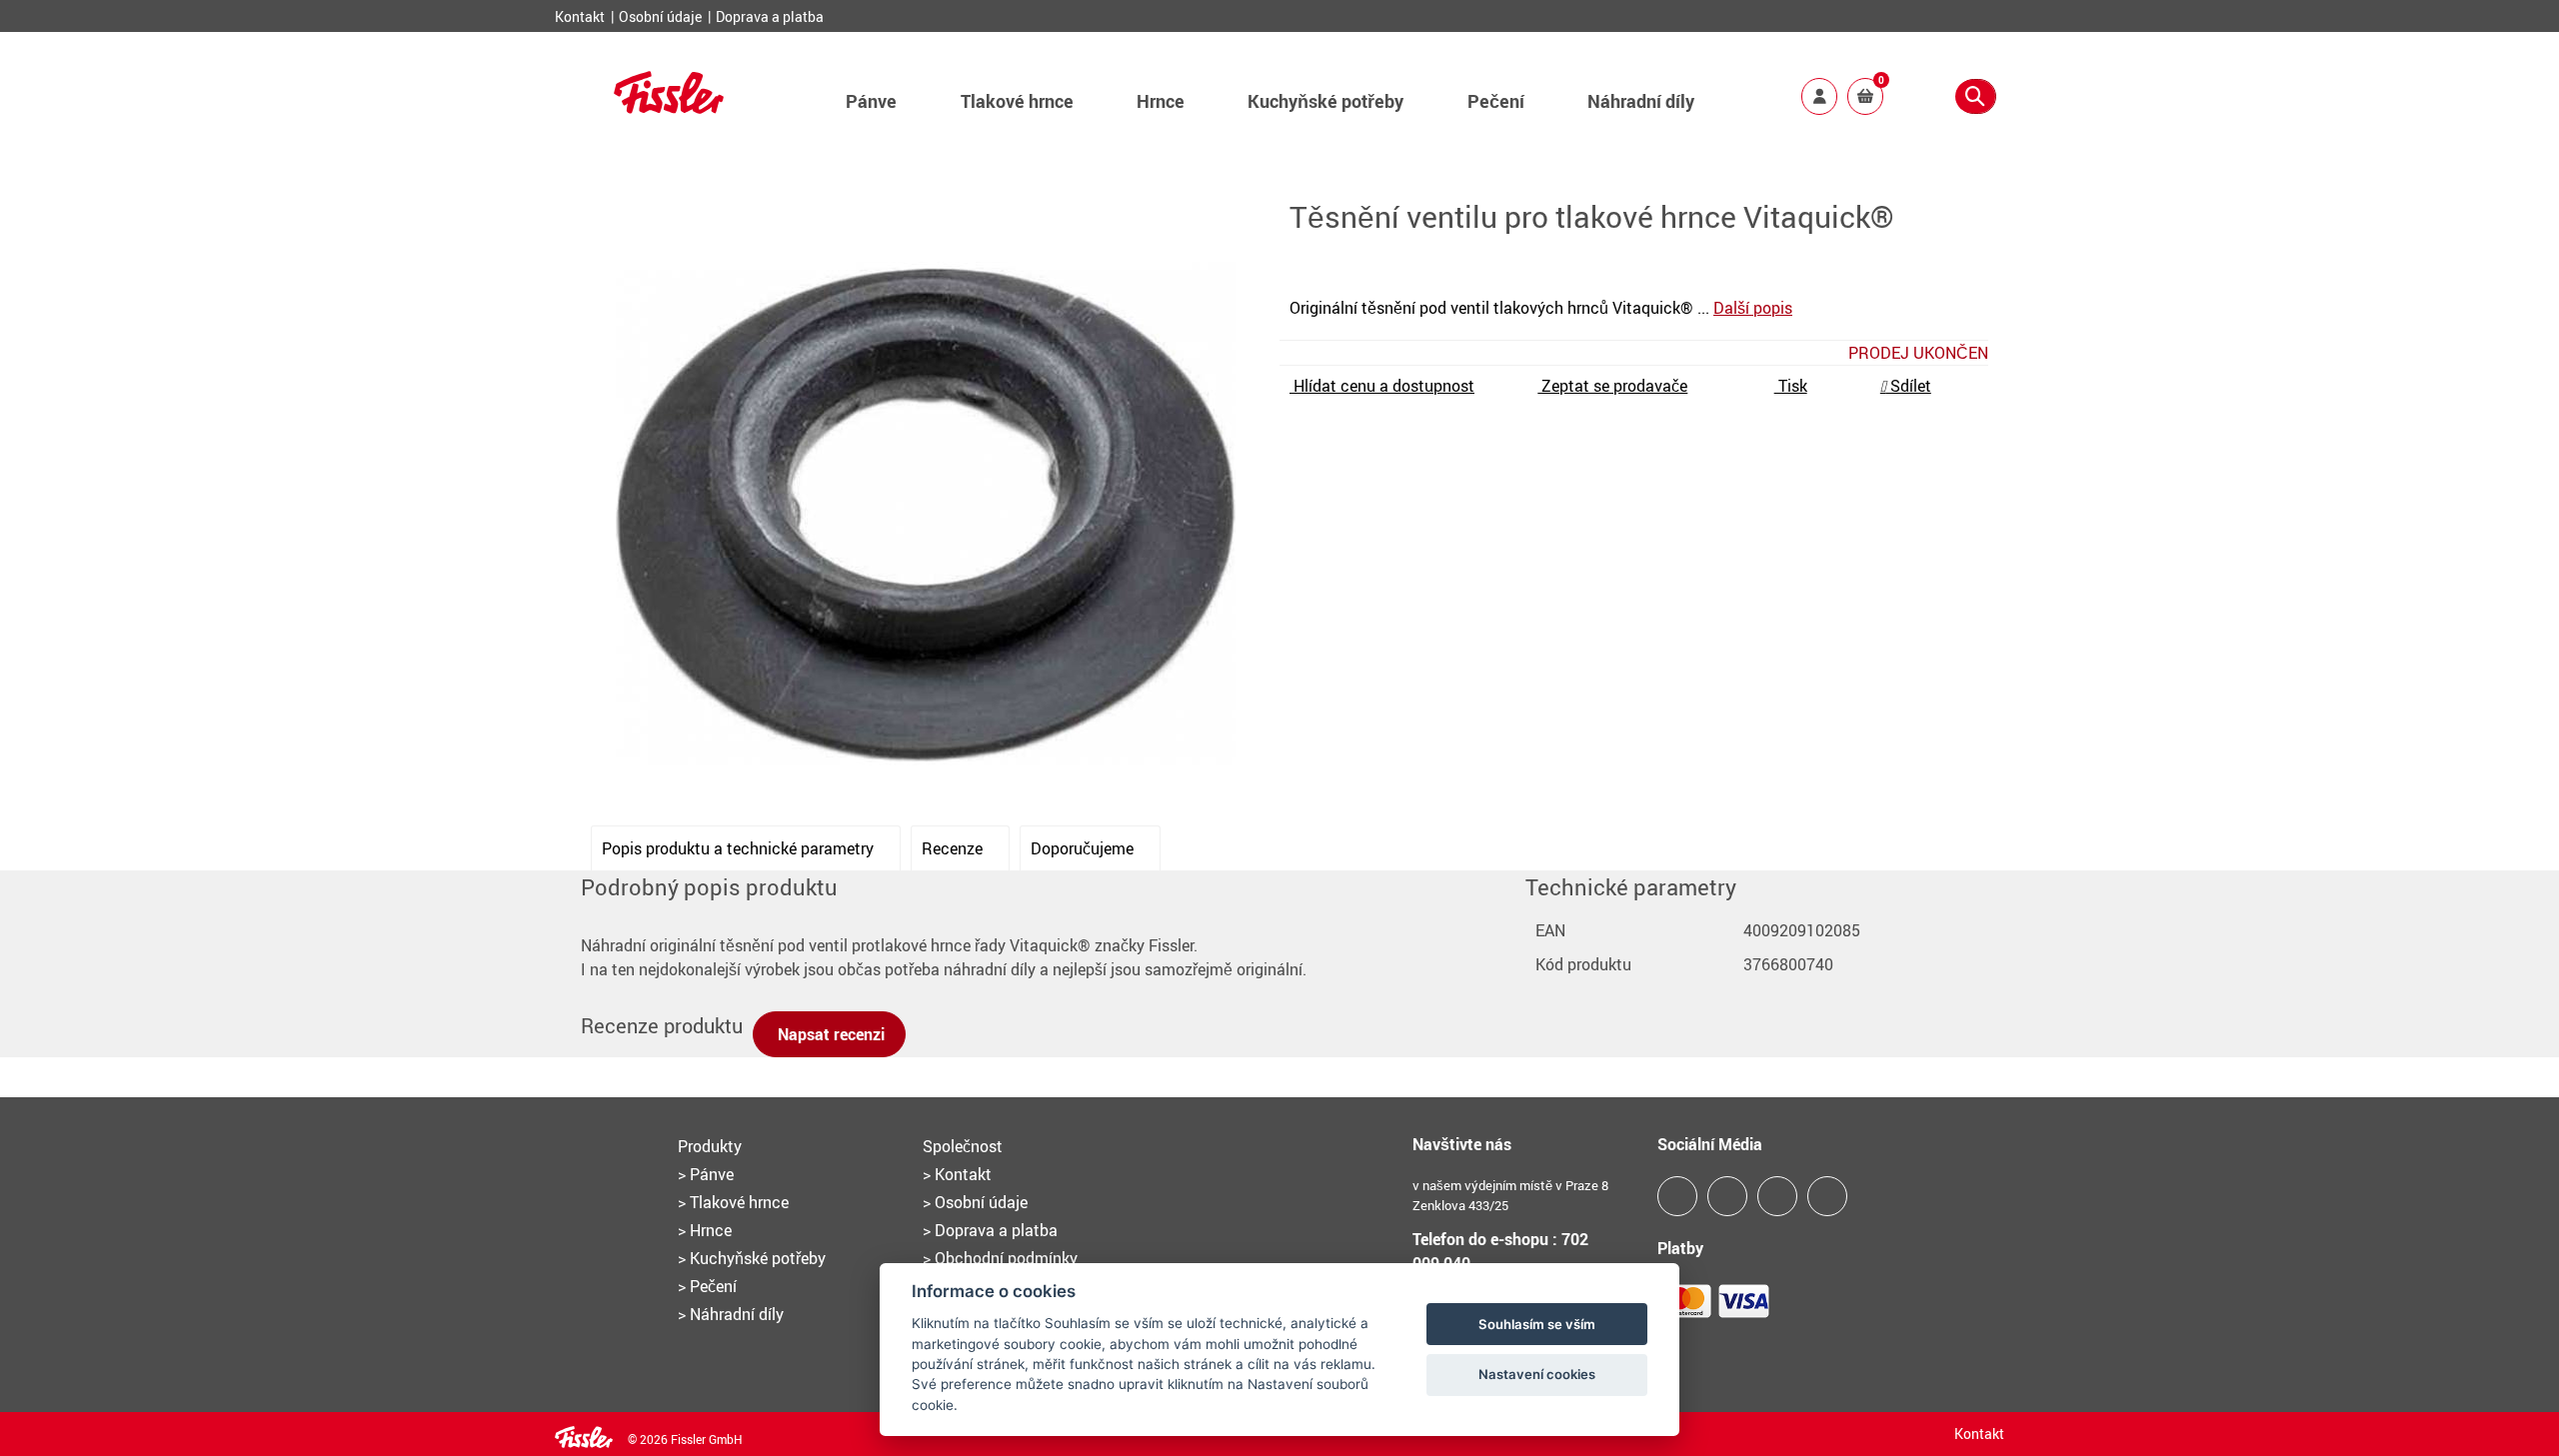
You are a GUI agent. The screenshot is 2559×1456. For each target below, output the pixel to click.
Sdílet (1909, 386)
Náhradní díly (1641, 101)
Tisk (1791, 386)
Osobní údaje (662, 16)
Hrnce (1161, 101)
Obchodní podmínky (1004, 1258)
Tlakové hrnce (1017, 101)
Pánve (871, 101)
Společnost (963, 1146)
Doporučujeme (1084, 848)
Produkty (710, 1146)
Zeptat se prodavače (1612, 386)
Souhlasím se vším (1537, 1324)
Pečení (1496, 101)
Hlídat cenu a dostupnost (1382, 386)
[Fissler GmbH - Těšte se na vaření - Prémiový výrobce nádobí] (669, 107)
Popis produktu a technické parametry (740, 848)
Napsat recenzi (829, 1034)
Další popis (1753, 308)
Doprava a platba (770, 16)
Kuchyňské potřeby (1325, 101)
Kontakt (581, 16)
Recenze (954, 848)
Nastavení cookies (1537, 1374)
